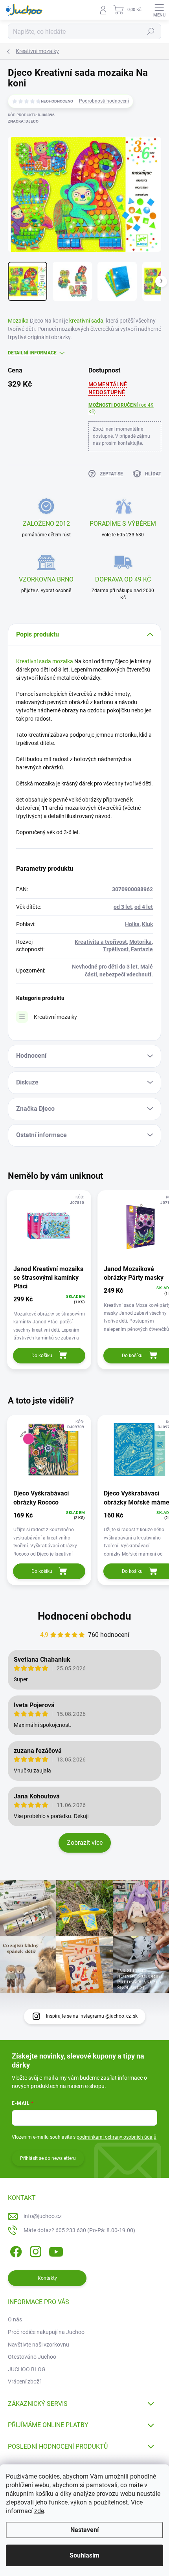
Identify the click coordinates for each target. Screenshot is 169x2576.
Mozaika (18, 321)
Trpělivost (116, 949)
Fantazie (142, 949)
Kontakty (47, 2278)
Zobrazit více (85, 1843)
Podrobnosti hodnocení (104, 101)
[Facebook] (15, 2250)
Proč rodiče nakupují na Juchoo (46, 2332)
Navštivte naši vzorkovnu (39, 2345)
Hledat (151, 31)
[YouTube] (56, 2250)
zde (39, 2511)
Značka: (23, 121)
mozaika (63, 661)
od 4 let (144, 907)
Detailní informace (32, 353)
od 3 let (123, 907)
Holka (132, 924)
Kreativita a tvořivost (101, 942)
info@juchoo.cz (43, 2216)
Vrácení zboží (24, 2382)
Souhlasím (84, 2555)
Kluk (147, 924)
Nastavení (84, 2530)
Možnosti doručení (121, 408)
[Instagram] (34, 2250)
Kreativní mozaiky (55, 1017)
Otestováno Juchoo (32, 2357)
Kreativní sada (34, 661)
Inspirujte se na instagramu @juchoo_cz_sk (92, 2016)
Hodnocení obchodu (84, 1616)
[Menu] (159, 10)
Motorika (141, 942)
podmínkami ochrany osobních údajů (117, 2137)
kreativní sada (86, 321)
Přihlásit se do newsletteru (48, 2158)
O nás (15, 2319)
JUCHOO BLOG (27, 2369)
